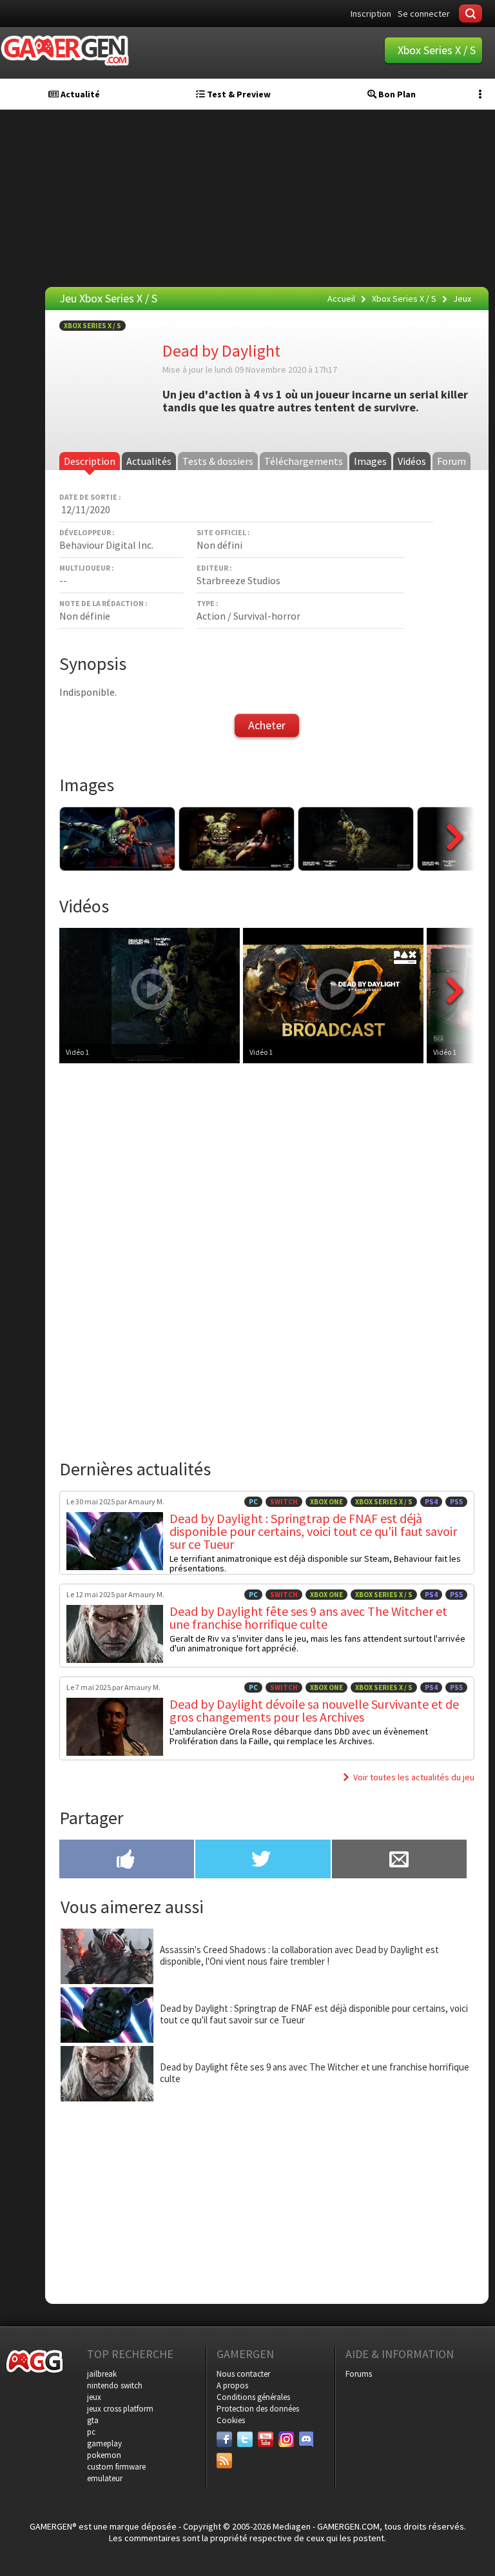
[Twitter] (245, 2439)
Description (90, 461)
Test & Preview (238, 94)
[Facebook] (224, 2439)
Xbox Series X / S (92, 326)
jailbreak (102, 2374)
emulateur (105, 2478)
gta (93, 2420)
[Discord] (307, 2439)
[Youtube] (266, 2439)
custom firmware (116, 2467)
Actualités (149, 461)
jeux (94, 2397)
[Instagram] (286, 2439)
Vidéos (412, 461)
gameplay (104, 2443)
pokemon (104, 2455)
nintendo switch (115, 2385)
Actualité (79, 94)
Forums (359, 2374)
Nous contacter (243, 2374)
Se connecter (424, 14)
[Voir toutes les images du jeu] (455, 867)
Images (370, 461)
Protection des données (258, 2409)
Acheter (267, 725)
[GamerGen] (64, 51)
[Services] (224, 2461)
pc (91, 2432)
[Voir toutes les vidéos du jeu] (455, 1024)
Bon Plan (396, 94)
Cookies (231, 2420)
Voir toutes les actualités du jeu (414, 1777)
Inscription (371, 14)
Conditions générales (253, 2397)
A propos (232, 2385)
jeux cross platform (120, 2409)
